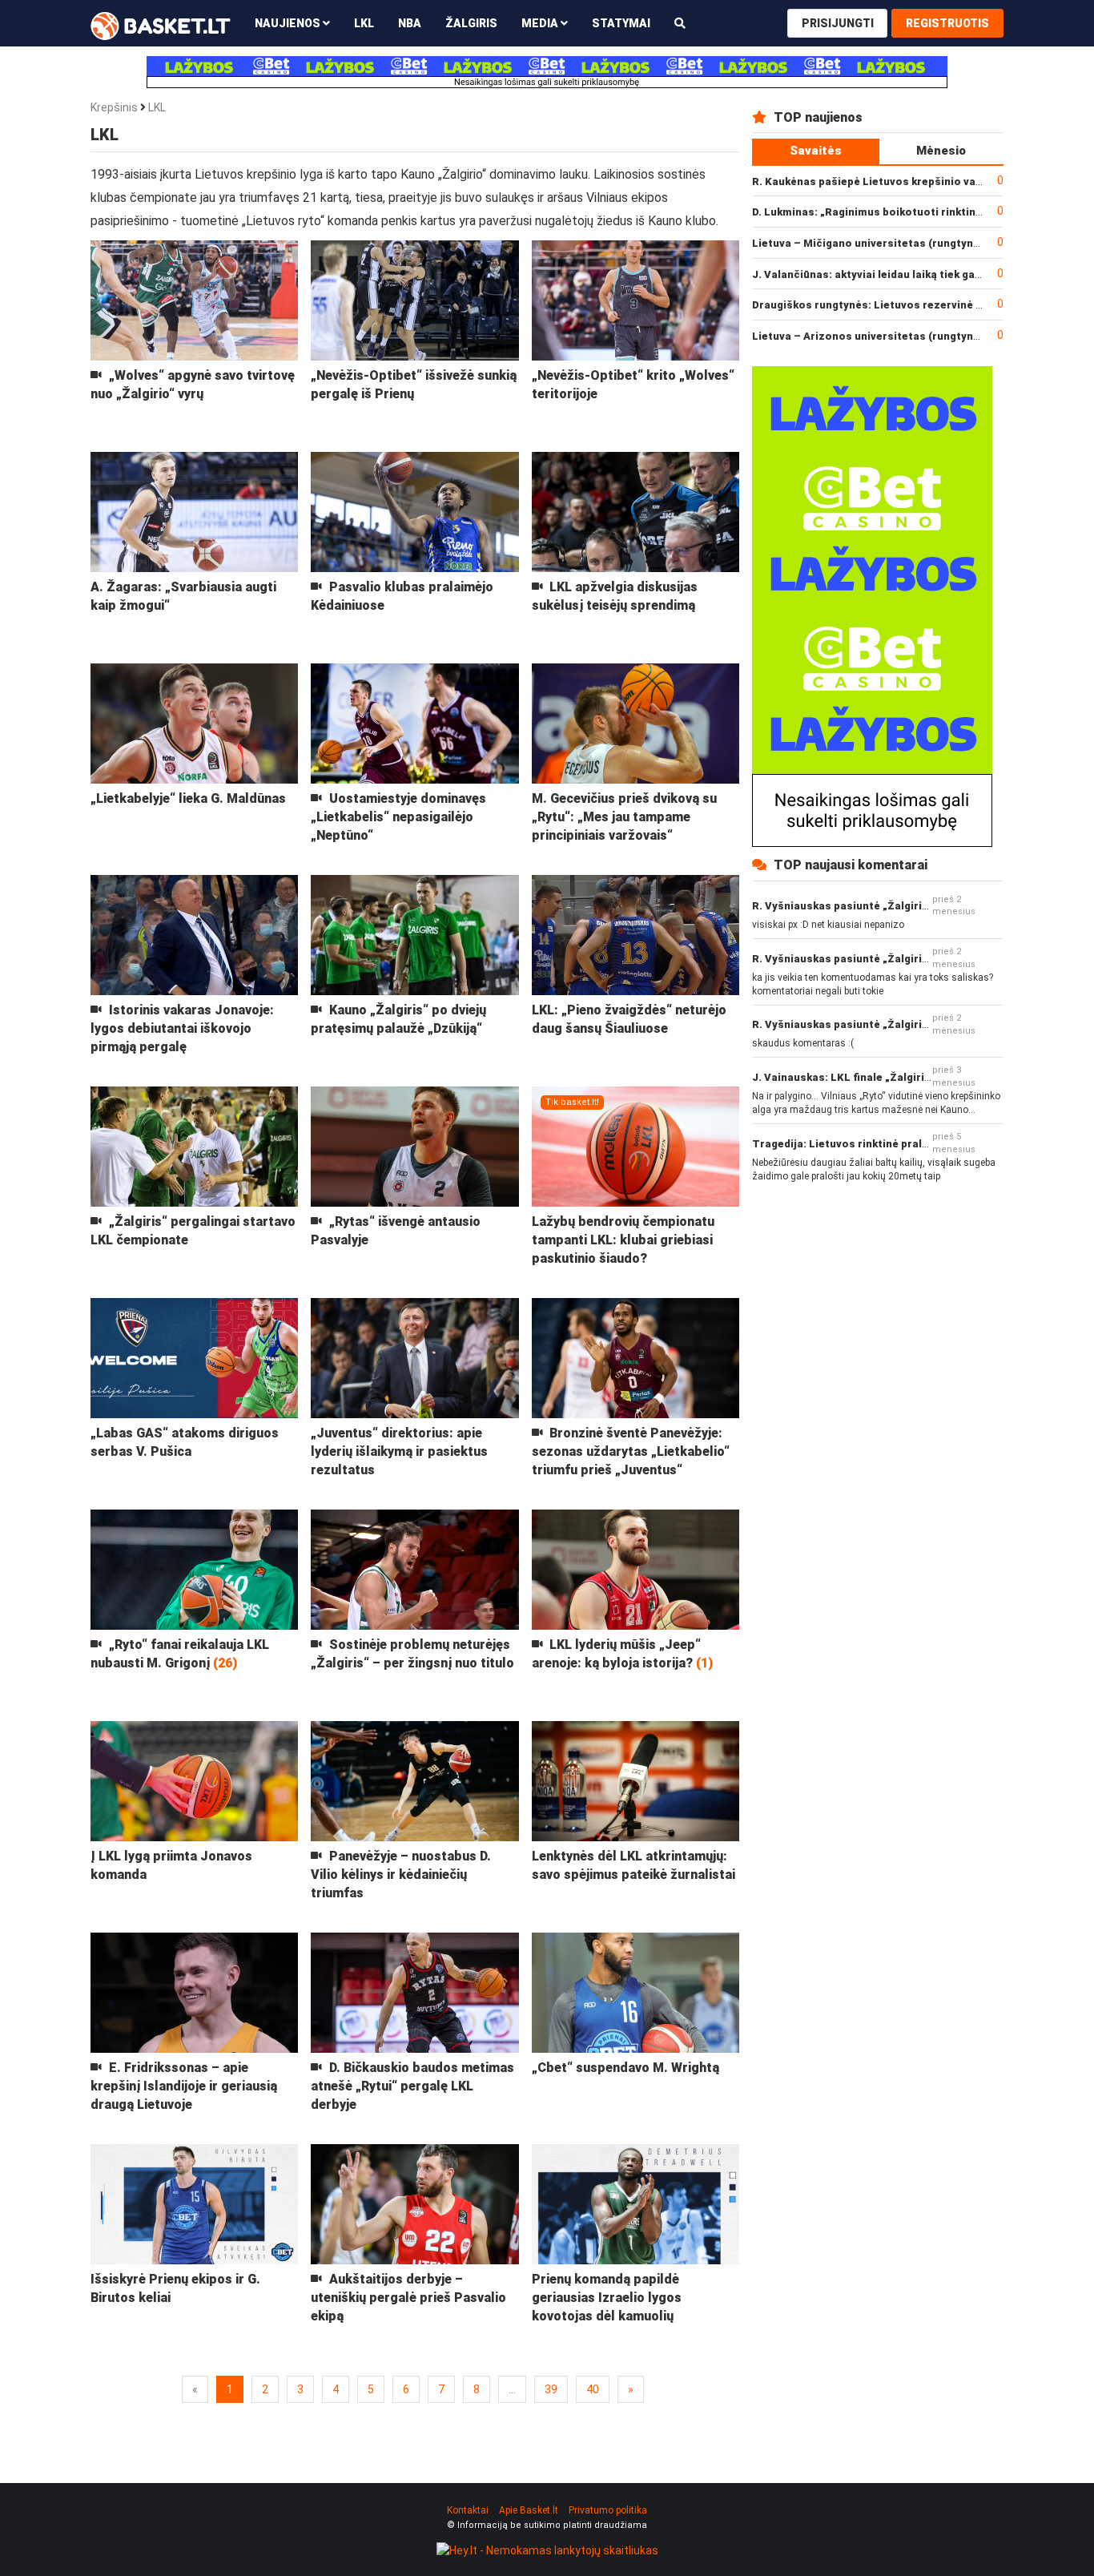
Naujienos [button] (289, 23)
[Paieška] (680, 23)
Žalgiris (471, 23)
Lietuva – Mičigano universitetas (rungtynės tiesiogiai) (897, 243)
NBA (410, 23)
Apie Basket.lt (529, 2510)
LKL (364, 23)
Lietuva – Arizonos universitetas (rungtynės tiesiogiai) (897, 336)
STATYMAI (621, 23)
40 (593, 2389)
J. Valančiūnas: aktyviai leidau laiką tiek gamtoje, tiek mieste (911, 274)
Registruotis (947, 23)
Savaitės (816, 151)
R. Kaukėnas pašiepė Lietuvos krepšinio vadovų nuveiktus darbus (923, 181)
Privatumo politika (608, 2510)
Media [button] (541, 23)
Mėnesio (941, 151)
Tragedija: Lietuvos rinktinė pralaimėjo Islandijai (880, 1144)
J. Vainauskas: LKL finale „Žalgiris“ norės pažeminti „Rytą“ (906, 1077)
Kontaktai (468, 2510)
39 (551, 2389)
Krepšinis (114, 107)
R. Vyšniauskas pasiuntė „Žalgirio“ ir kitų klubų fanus (891, 906)
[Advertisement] (878, 1306)
